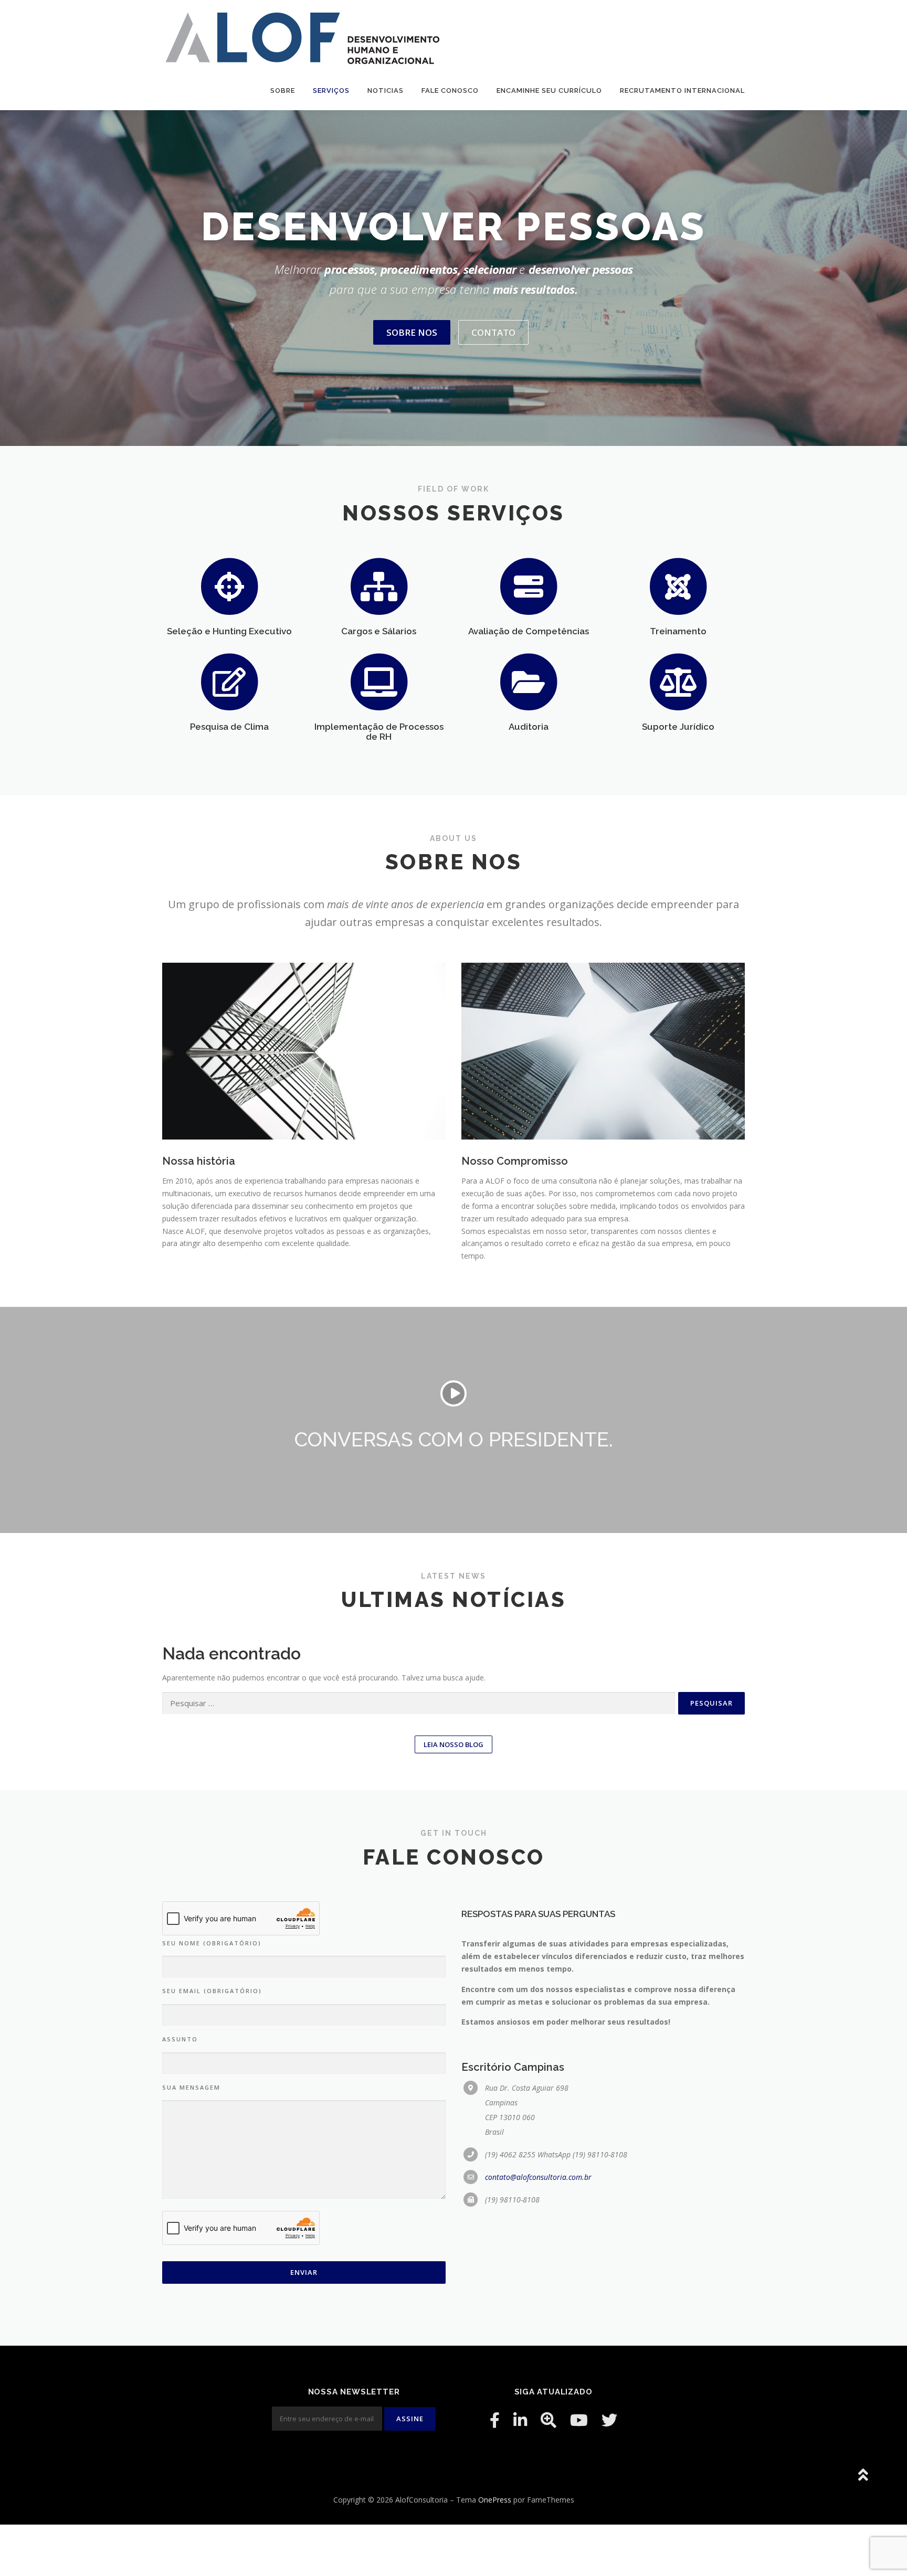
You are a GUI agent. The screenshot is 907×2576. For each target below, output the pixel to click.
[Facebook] (495, 2420)
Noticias (386, 91)
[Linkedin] (520, 2420)
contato (493, 332)
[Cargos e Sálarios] (379, 585)
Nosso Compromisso (515, 1161)
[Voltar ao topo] (863, 2476)
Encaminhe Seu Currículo (549, 91)
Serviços (331, 91)
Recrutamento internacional (682, 91)
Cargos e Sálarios (379, 631)
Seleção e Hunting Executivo (229, 631)
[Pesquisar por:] (419, 1703)
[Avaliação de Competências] (529, 585)
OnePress (495, 2500)
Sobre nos (412, 332)
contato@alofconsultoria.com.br (538, 2177)
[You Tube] (579, 2420)
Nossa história (199, 1161)
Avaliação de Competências (529, 631)
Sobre (283, 91)
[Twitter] (609, 2420)
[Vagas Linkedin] (549, 2420)
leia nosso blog (454, 1744)
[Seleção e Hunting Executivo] (229, 585)
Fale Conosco (450, 91)
